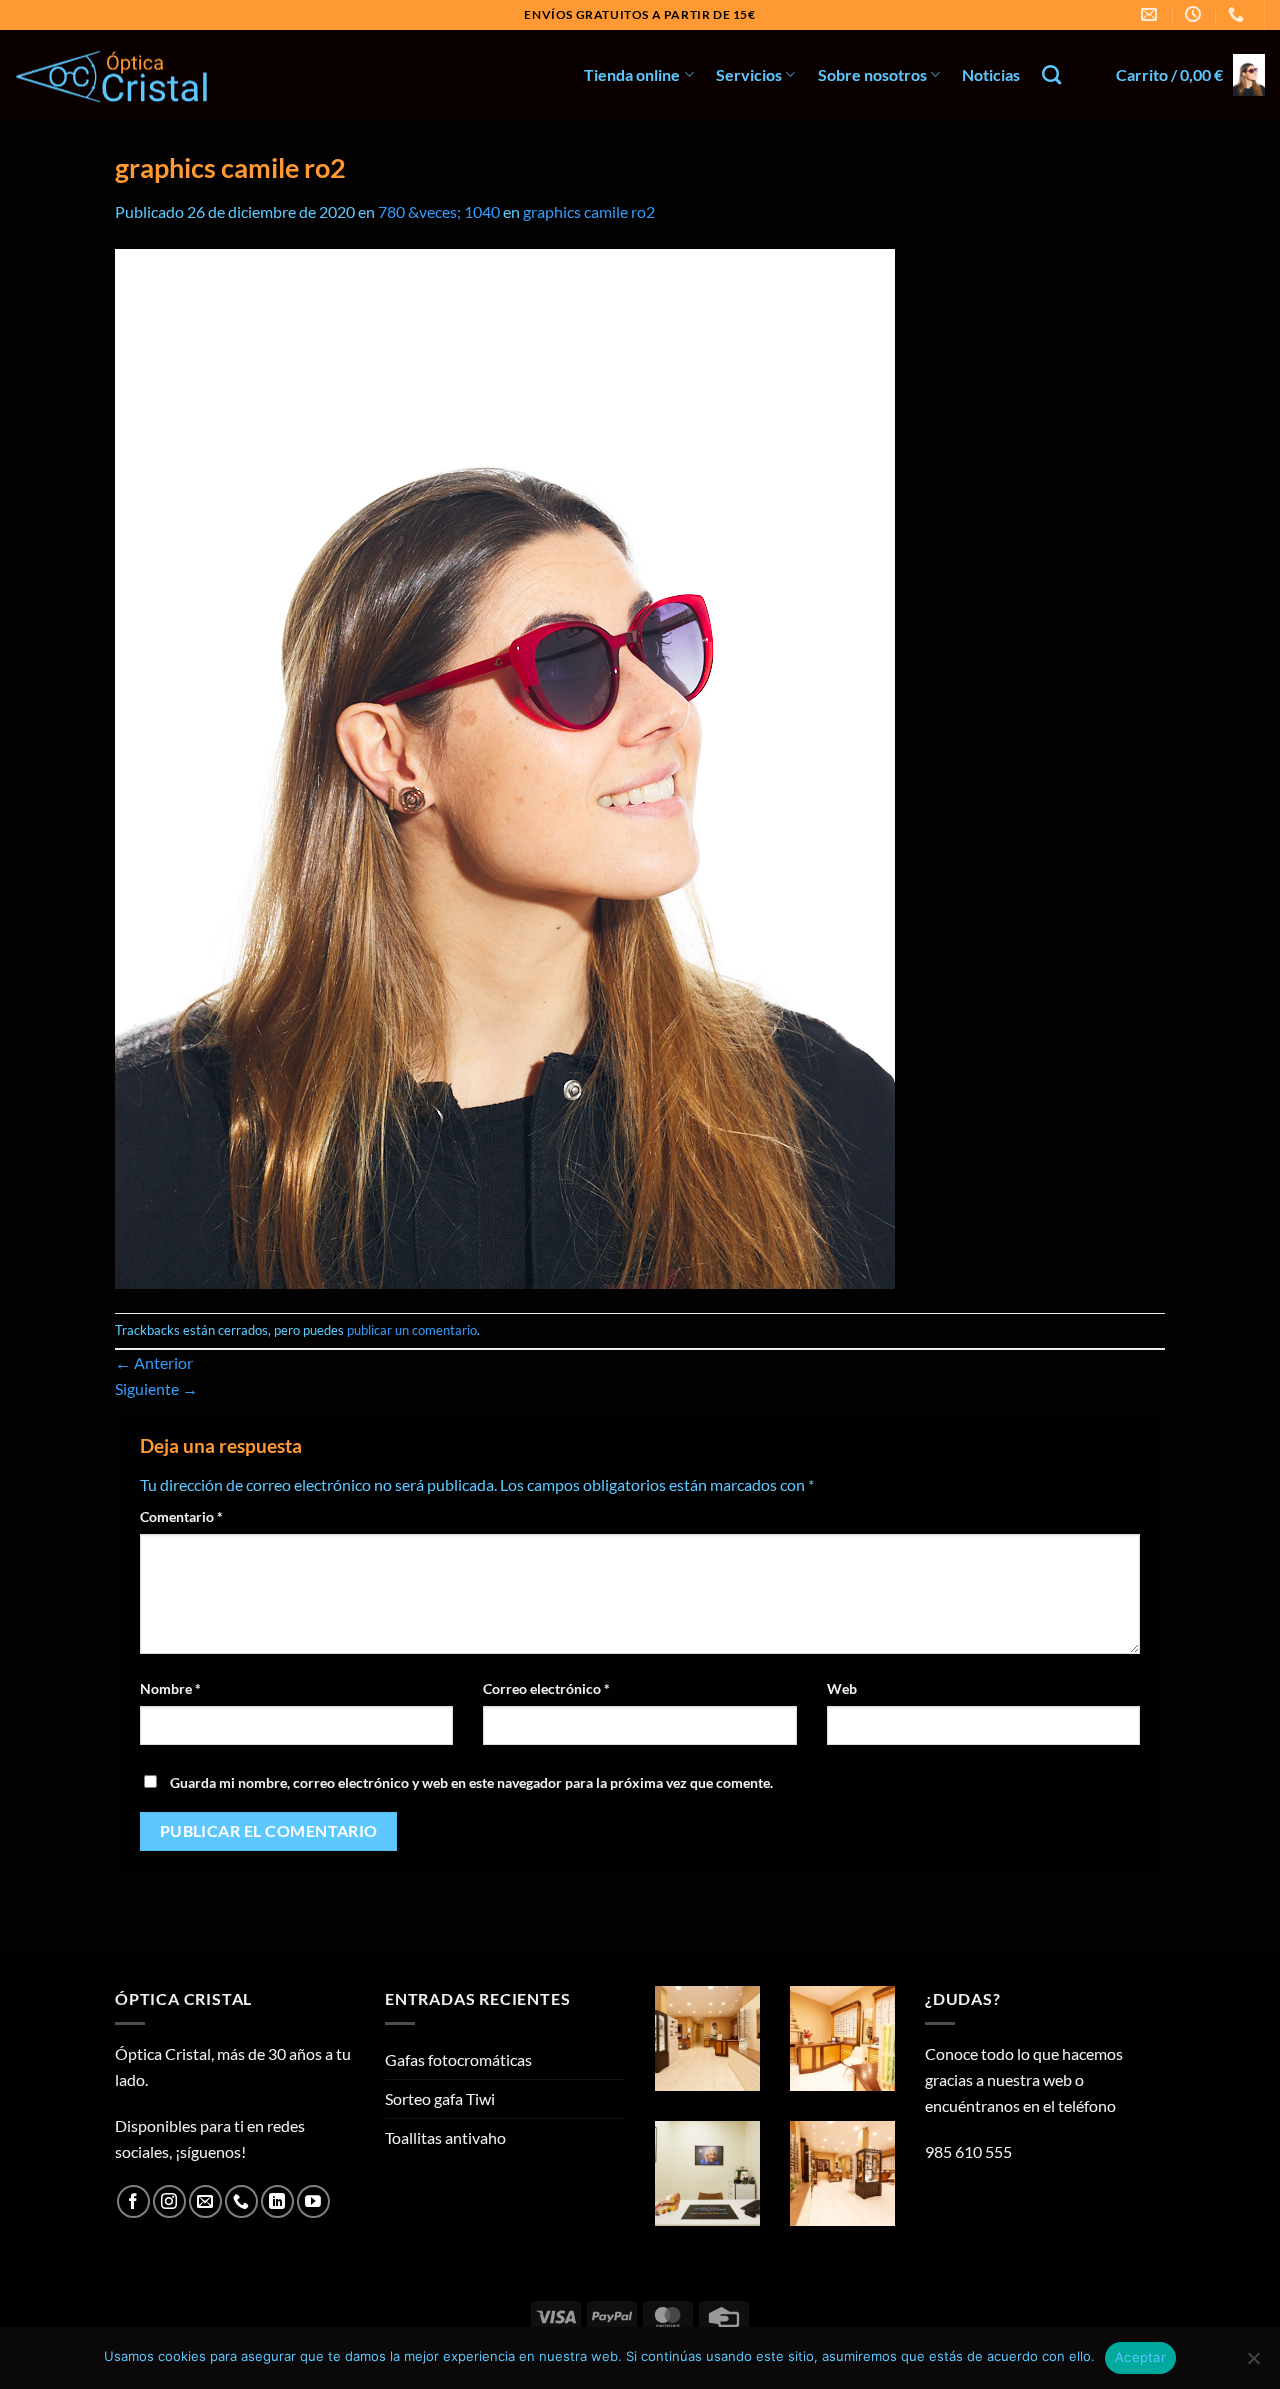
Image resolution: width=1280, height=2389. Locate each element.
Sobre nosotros (872, 74)
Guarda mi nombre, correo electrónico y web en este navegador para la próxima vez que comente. (471, 1782)
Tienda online (632, 74)
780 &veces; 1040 (439, 211)
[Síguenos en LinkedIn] (277, 2201)
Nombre (170, 1688)
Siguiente (156, 1388)
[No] (1253, 2364)
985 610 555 (968, 2151)
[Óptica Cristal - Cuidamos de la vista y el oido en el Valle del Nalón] (115, 75)
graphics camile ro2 (589, 211)
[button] (1190, 75)
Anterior (154, 1362)
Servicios (749, 74)
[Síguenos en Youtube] (313, 2201)
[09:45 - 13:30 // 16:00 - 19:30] (1195, 14)
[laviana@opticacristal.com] (1151, 14)
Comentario (181, 1516)
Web (842, 1688)
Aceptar (1140, 2357)
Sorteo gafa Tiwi (440, 2098)
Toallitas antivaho (445, 2137)
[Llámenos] (241, 2201)
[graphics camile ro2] (505, 766)
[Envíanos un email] (205, 2201)
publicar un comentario (412, 1330)
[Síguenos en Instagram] (169, 2201)
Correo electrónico (546, 1688)
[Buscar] (1051, 74)
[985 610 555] (1238, 14)
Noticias (991, 74)
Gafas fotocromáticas (458, 2059)
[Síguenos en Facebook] (133, 2201)
